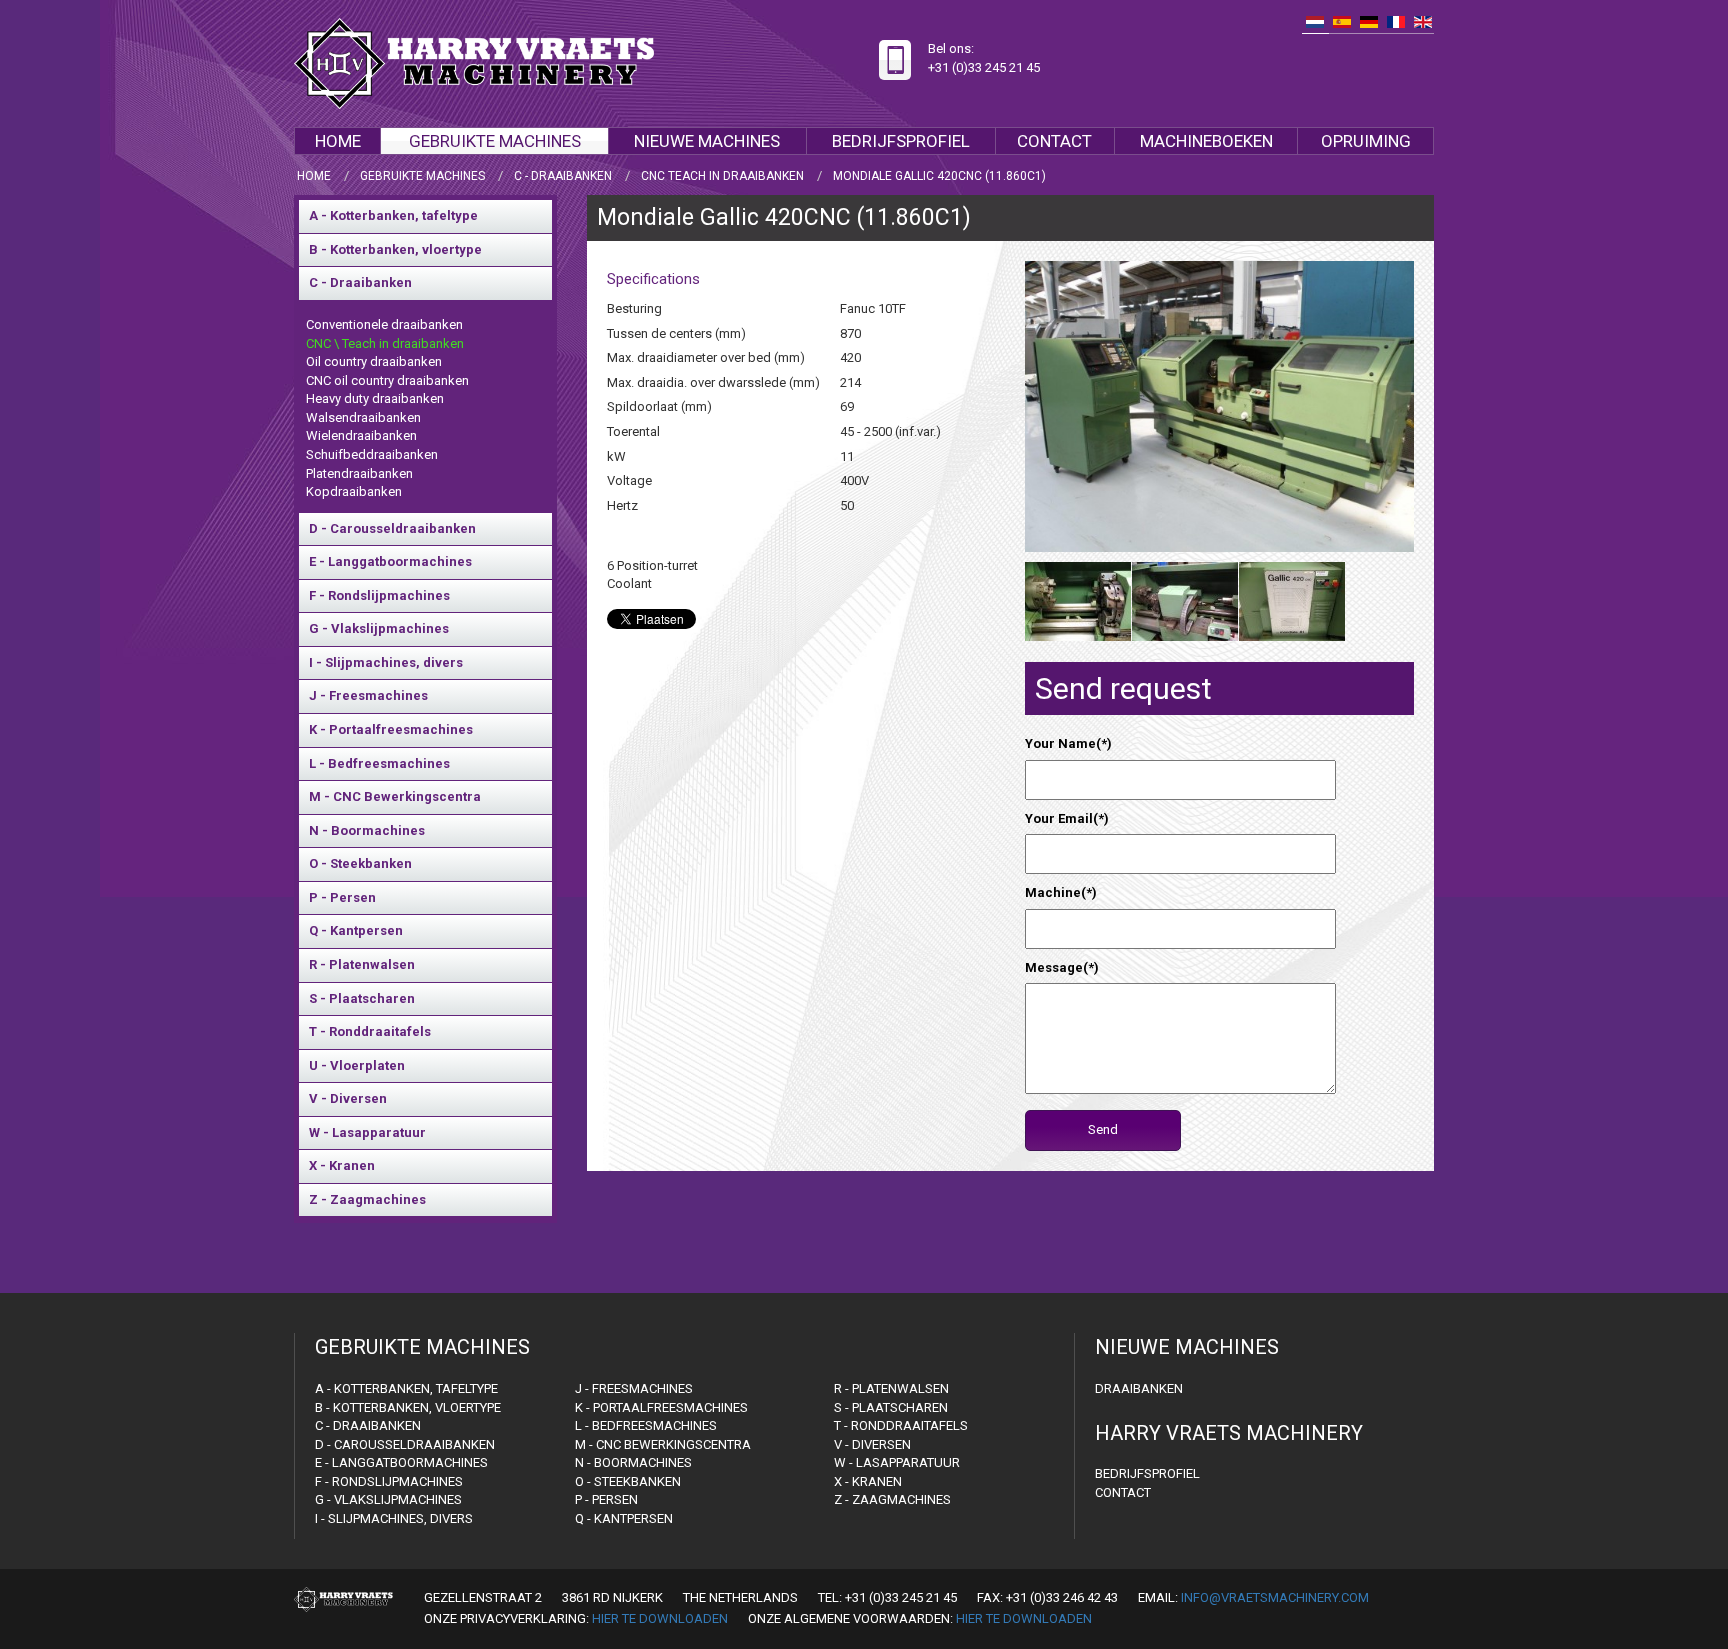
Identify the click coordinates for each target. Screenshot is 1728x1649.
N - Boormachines (367, 830)
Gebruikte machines (495, 141)
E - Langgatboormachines (390, 561)
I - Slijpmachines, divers (386, 662)
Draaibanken (1139, 1388)
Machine (1061, 892)
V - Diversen (348, 1098)
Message (1062, 967)
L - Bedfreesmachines (379, 763)
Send (1103, 1129)
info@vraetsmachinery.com (1275, 1597)
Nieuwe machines (707, 141)
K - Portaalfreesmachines (391, 729)
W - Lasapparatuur (367, 1132)
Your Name (1068, 743)
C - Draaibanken (360, 282)
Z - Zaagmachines (367, 1199)
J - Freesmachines (368, 695)
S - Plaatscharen (362, 998)
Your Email (1067, 818)
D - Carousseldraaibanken (392, 528)
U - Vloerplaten (357, 1065)
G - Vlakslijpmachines (379, 628)
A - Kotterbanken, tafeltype (393, 215)
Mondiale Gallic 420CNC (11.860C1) (784, 217)
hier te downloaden (660, 1618)
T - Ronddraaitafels (370, 1031)
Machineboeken (1206, 141)
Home (338, 141)
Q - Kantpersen (356, 930)
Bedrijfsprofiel (901, 141)
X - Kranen (342, 1165)
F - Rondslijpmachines (379, 595)
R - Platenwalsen (362, 964)
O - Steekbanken (360, 863)
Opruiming (1366, 141)
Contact (1054, 141)
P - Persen (342, 897)
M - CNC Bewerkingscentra (395, 796)
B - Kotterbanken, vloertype (395, 249)
